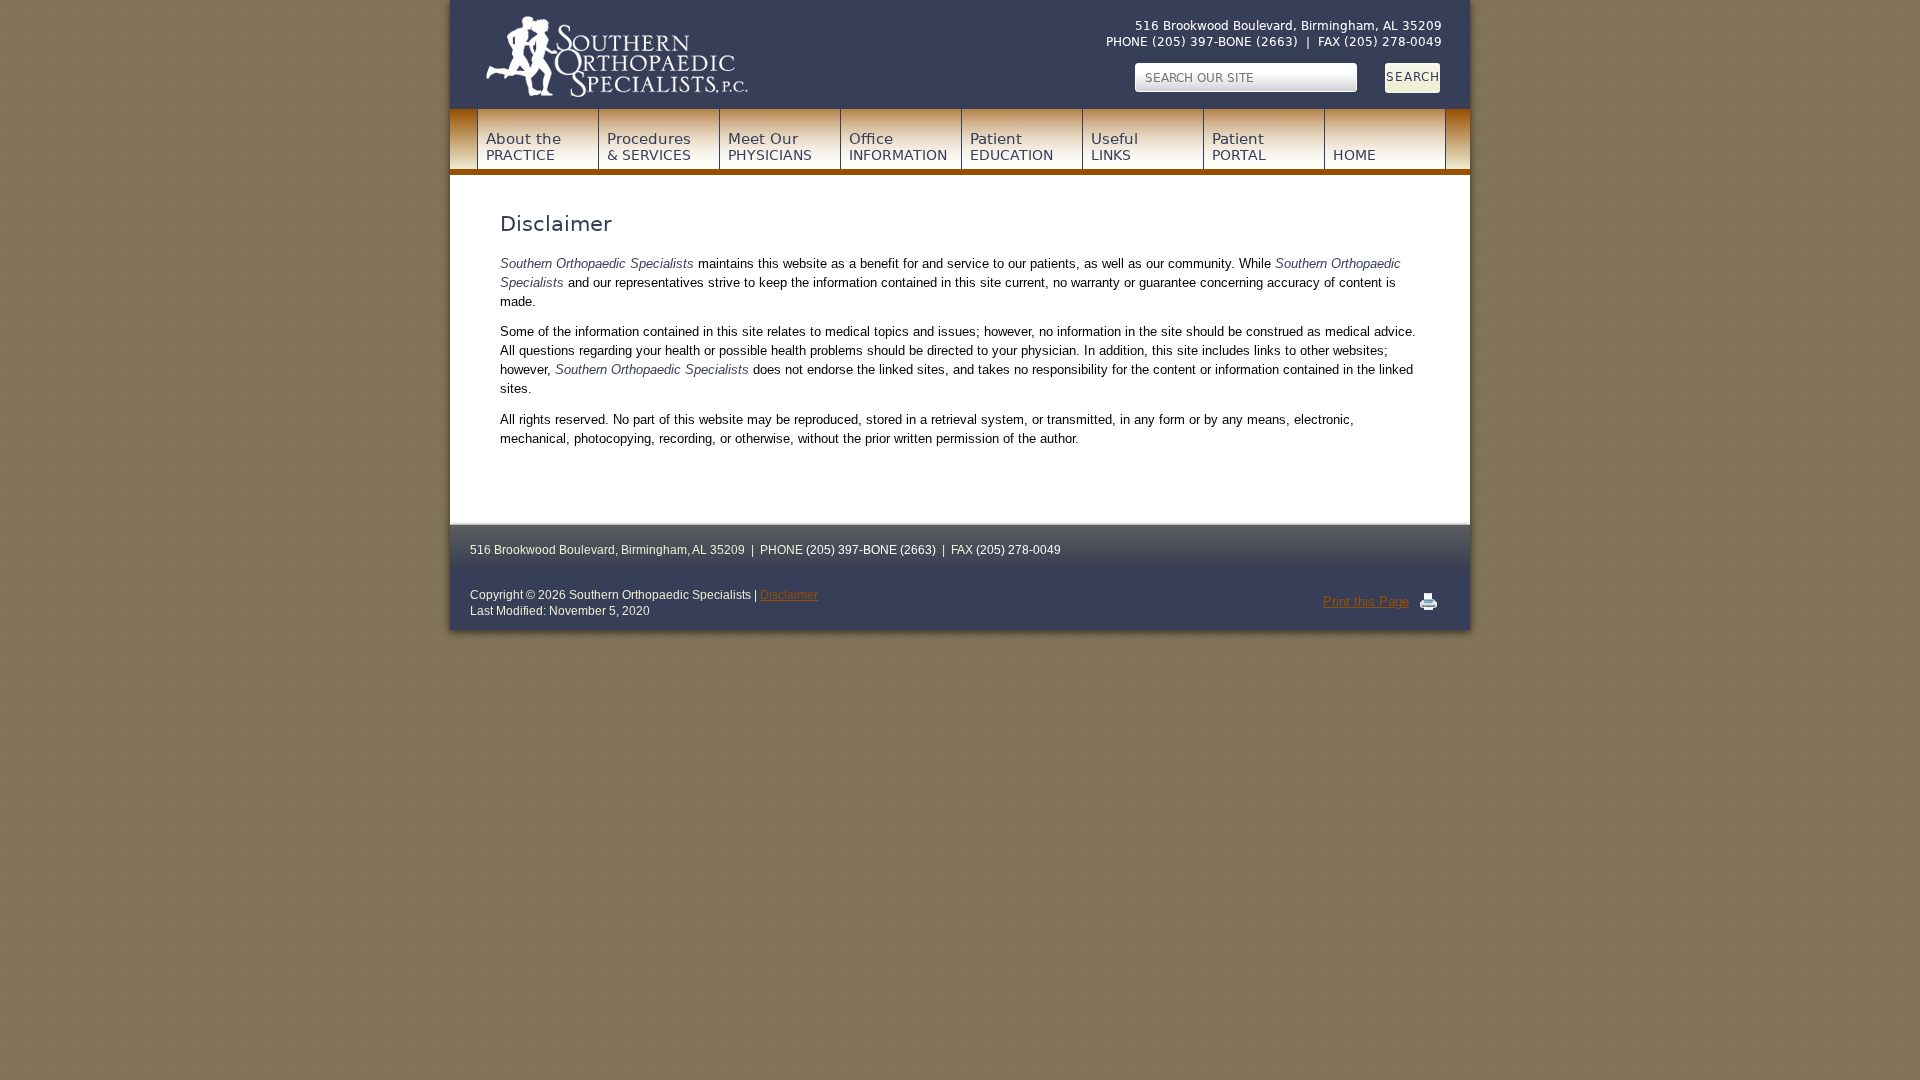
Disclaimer (789, 595)
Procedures (649, 146)
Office (898, 146)
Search (1413, 77)
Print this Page (1366, 601)
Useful (1114, 146)
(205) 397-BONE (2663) (1225, 42)
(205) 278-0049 (1393, 42)
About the (523, 146)
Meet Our (770, 146)
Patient (1011, 146)
